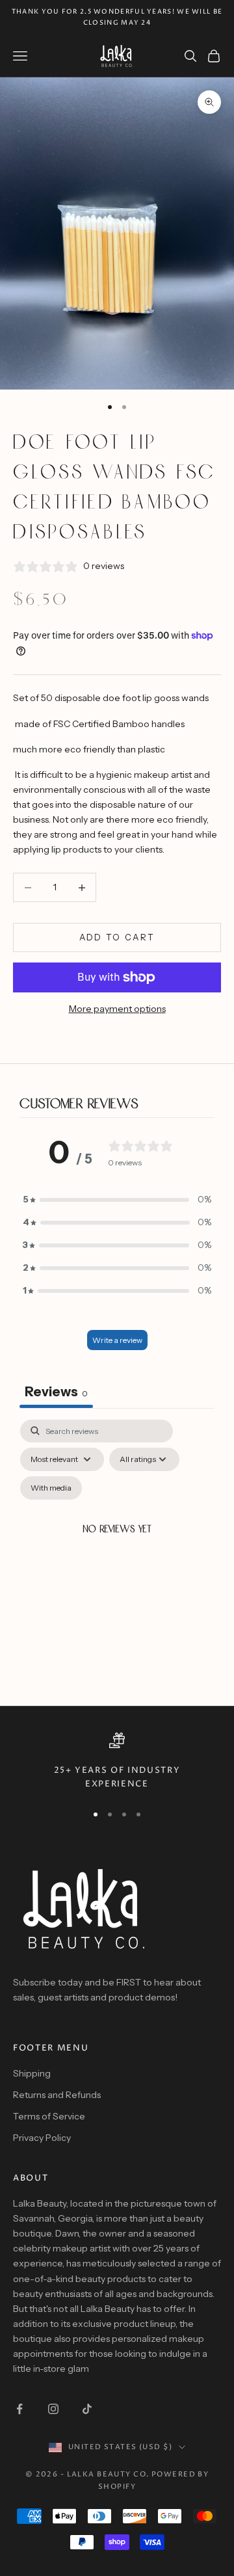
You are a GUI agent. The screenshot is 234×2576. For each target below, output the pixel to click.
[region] (117, 1762)
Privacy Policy (42, 2138)
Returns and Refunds (57, 2095)
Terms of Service (49, 2116)
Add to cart (117, 937)
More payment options (117, 1009)
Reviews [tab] (56, 1392)
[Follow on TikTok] (87, 2409)
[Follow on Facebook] (19, 2409)
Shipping (32, 2073)
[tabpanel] (117, 1546)
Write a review (117, 1340)
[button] (117, 1200)
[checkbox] (51, 1488)
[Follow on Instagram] (53, 2409)
